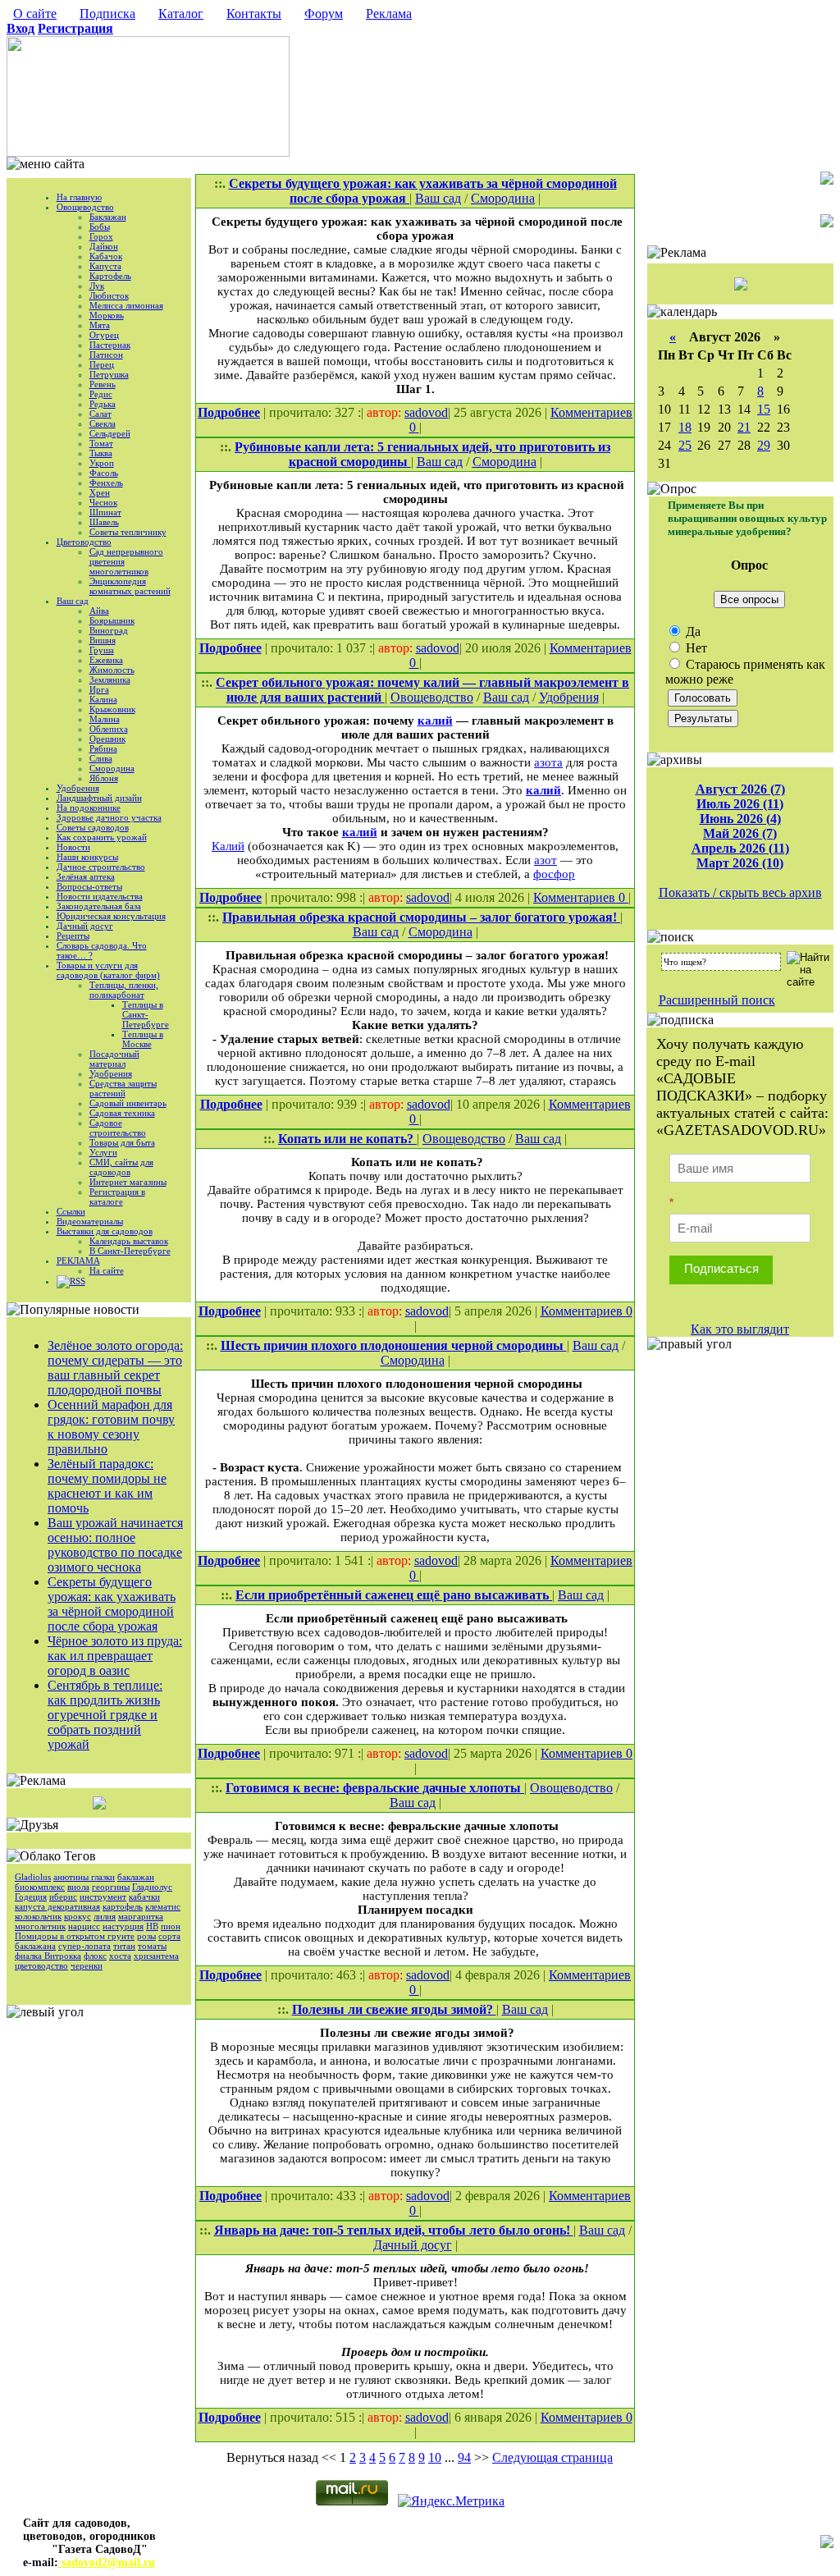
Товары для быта (122, 1142)
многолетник (40, 1926)
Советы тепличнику (128, 532)
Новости (73, 847)
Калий (228, 846)
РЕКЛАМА (78, 1261)
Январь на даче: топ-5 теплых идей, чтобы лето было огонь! (394, 2230)
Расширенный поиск (717, 1000)
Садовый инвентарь (128, 1103)
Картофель (110, 276)
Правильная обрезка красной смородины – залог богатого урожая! (421, 917)
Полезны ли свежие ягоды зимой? (394, 2009)
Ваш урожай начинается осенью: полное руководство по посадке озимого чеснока (115, 1545)
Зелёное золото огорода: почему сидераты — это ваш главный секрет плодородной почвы (115, 1368)
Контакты (254, 14)
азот (546, 860)
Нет (695, 648)
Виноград (109, 630)
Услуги (103, 1152)
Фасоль (104, 473)
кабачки (144, 1897)
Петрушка (109, 374)
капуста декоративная (57, 1906)
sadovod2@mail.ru (107, 2562)
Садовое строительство (118, 1128)
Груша (102, 650)
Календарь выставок (129, 1241)
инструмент (103, 1897)
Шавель (104, 522)
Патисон (106, 355)
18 (685, 427)
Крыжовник (112, 709)
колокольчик (38, 1916)
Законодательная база (99, 906)
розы (146, 1936)
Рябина (103, 748)
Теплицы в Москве (143, 1039)
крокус (78, 1916)
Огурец (104, 335)
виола (78, 1887)
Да (692, 631)
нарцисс (84, 1926)
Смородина (112, 768)
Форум (324, 14)
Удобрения (78, 788)
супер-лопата (84, 1946)
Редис (101, 394)
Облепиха (109, 729)
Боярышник (112, 620)
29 (764, 445)
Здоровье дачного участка (109, 817)
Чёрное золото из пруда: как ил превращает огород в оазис (115, 1656)
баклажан (136, 1877)
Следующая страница (552, 2457)
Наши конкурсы (87, 857)
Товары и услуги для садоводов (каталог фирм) (108, 970)
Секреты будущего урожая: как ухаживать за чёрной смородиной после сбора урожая (112, 1604)
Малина (105, 719)
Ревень (103, 384)
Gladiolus (33, 1877)
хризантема (156, 1956)
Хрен (100, 492)
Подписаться (721, 1268)
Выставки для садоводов (105, 1231)
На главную (79, 197)
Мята (100, 325)
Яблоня (104, 778)
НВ (152, 1926)
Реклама (389, 14)
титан (124, 1946)
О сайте (35, 14)
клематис (163, 1906)
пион (171, 1926)
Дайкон (104, 246)
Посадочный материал (114, 1059)
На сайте (107, 1270)
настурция (123, 1926)
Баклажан (108, 217)
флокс (95, 1956)
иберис (63, 1897)
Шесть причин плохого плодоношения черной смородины (394, 1345)
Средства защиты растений (123, 1088)
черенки (87, 1965)
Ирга (99, 689)
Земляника (110, 679)
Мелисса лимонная (126, 305)
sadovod (426, 412)
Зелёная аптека (86, 876)
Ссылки (71, 1211)
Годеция (31, 1897)
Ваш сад (73, 601)
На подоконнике (89, 808)
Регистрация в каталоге (117, 1196)
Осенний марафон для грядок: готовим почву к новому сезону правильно (111, 1427)
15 (764, 409)
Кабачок (106, 256)
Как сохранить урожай (102, 837)
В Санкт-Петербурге (130, 1251)
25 (685, 445)
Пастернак (110, 345)
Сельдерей (110, 433)
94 (464, 2457)
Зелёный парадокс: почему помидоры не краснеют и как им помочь (107, 1486)
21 (744, 427)
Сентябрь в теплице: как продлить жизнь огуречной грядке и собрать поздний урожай (105, 1715)
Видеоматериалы (90, 1221)
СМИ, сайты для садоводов (121, 1167)
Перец (102, 364)
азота (548, 762)
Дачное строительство (101, 867)
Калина (103, 699)
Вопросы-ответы (89, 886)
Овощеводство (85, 207)
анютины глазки (84, 1877)
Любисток (109, 295)
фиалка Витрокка (48, 1956)
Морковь (107, 315)
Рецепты (73, 936)
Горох (101, 236)
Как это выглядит (740, 1329)
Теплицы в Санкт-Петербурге (146, 1014)
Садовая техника (122, 1113)
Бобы (100, 226)
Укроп (102, 463)
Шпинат (105, 512)
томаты (152, 1946)
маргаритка (141, 1916)
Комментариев (591, 412)
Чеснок (103, 502)
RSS (78, 1281)
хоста (120, 1956)
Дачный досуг (85, 926)
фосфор (554, 874)
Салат (100, 414)
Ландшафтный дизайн (99, 798)
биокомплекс (40, 1887)
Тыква (101, 453)
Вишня (103, 640)
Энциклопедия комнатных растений (130, 586)
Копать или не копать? (347, 1139)
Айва (99, 611)
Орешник (107, 739)
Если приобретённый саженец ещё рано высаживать (394, 1595)
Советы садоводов (93, 827)
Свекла (103, 423)
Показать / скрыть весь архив (740, 892)
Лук (97, 286)
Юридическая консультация (111, 916)
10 (435, 2457)
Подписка (107, 14)
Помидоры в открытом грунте (75, 1936)
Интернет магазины (128, 1182)
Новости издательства (100, 896)
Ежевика (106, 660)
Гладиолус (152, 1887)
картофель (123, 1906)
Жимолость (112, 670)
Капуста (105, 266)
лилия (105, 1916)
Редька (103, 404)
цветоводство (41, 1965)
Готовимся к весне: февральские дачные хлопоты (375, 1788)
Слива (101, 758)
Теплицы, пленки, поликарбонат (124, 990)
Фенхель (106, 483)
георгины (111, 1887)
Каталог (181, 14)
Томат (101, 443)
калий (435, 721)
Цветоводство (84, 542)
